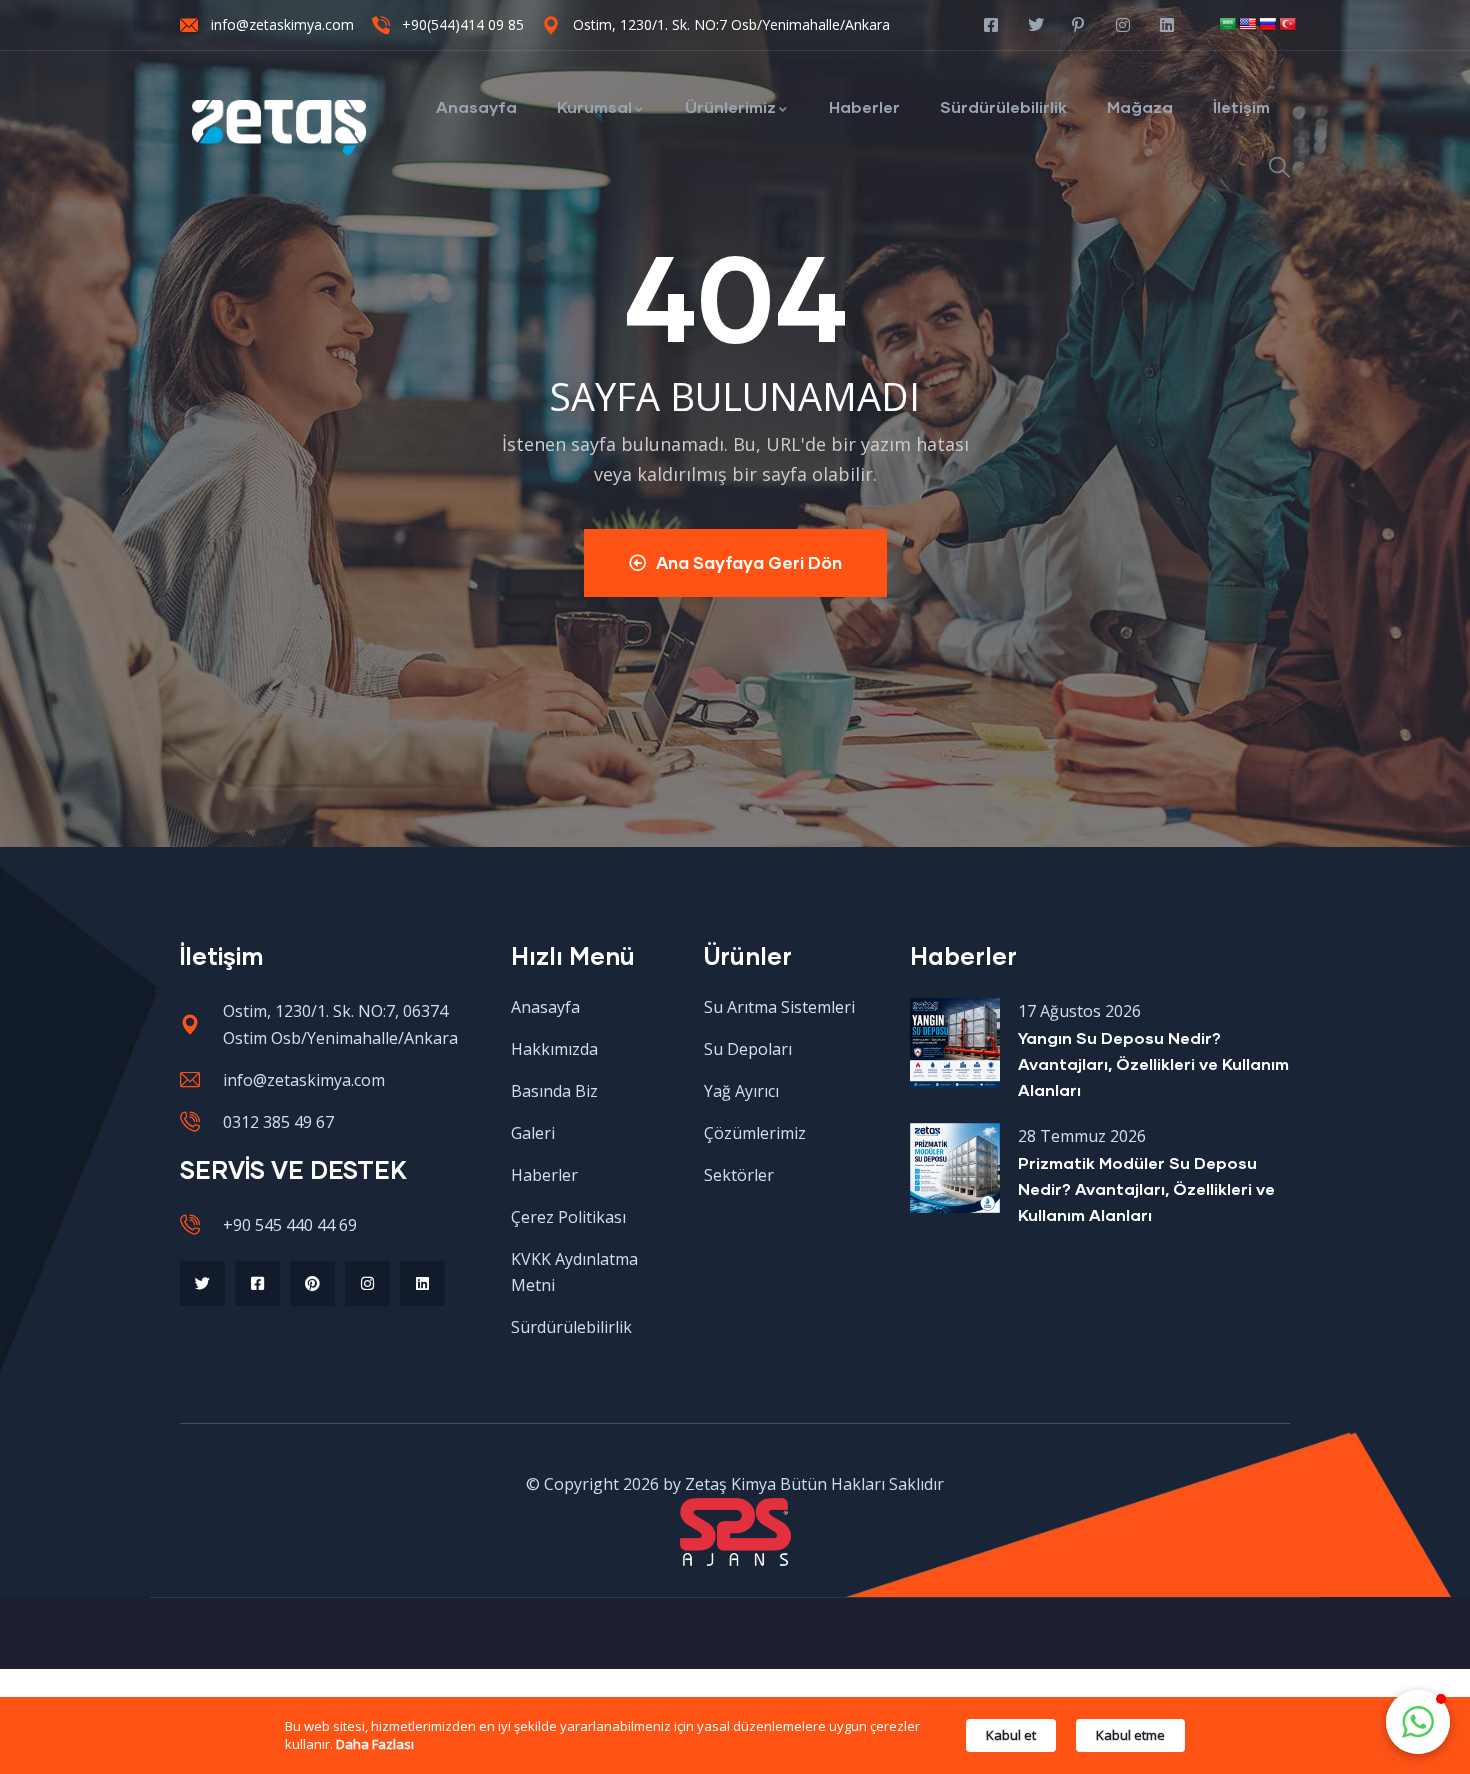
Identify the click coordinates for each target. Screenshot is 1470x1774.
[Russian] (1267, 24)
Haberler (864, 106)
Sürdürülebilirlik (1003, 106)
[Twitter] (202, 1283)
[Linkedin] (422, 1283)
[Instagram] (367, 1283)
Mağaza (1140, 106)
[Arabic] (1227, 24)
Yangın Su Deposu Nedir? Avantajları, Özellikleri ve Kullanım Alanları (1153, 1063)
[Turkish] (1287, 24)
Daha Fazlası (375, 1744)
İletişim (1241, 106)
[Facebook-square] (257, 1283)
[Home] (279, 127)
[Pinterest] (312, 1283)
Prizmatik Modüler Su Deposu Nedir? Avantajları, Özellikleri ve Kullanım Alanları (1146, 1188)
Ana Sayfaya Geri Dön (749, 562)
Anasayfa (476, 106)
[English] (1247, 24)
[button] (1418, 1722)
